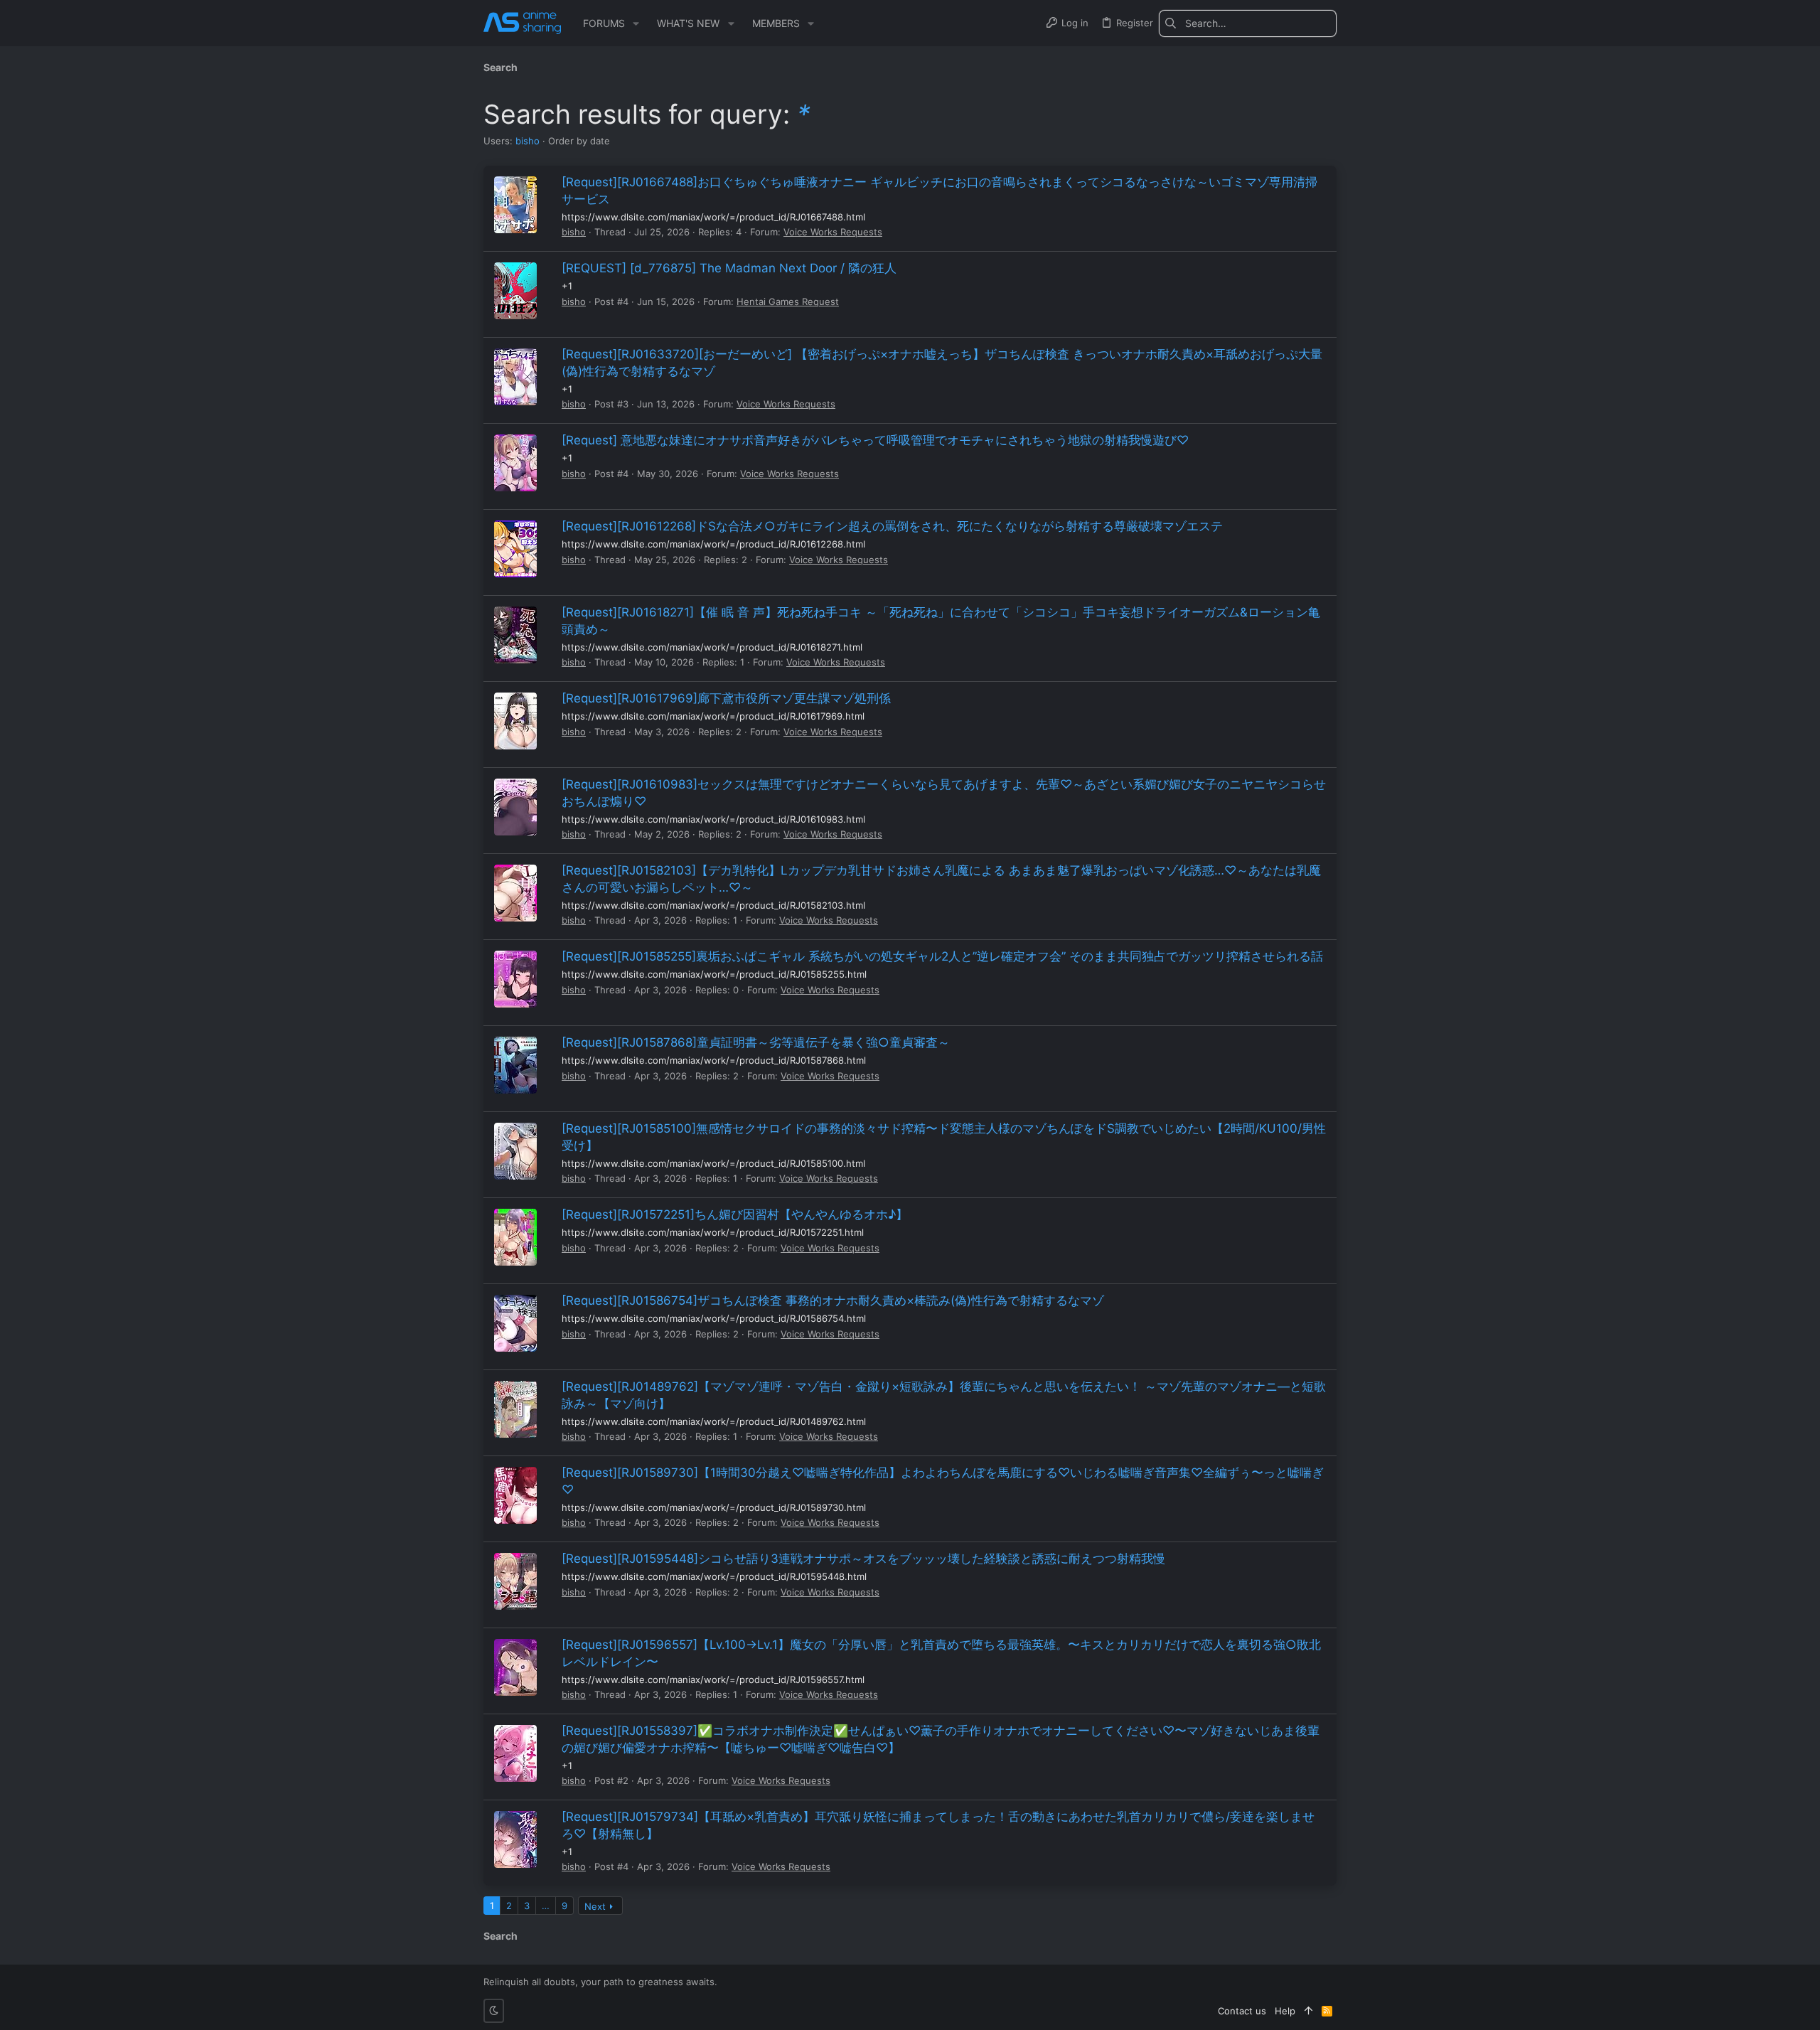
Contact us (1242, 2011)
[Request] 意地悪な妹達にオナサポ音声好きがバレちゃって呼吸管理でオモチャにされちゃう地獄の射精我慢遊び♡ (875, 440)
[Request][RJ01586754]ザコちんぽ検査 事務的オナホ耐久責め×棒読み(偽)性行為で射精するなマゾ (833, 1300)
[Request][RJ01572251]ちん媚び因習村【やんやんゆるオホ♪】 (735, 1214)
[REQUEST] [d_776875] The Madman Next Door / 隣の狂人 (729, 268)
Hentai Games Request (788, 301)
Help (1285, 2011)
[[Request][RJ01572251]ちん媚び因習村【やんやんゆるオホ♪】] (515, 1237)
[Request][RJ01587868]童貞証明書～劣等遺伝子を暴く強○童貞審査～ (756, 1042)
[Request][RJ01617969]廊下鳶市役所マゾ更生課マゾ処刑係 (726, 698)
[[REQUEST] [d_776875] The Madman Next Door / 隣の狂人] (515, 291)
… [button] (546, 1906)
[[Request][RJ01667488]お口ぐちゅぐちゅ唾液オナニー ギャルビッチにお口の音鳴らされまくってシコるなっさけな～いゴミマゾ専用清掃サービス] (515, 205)
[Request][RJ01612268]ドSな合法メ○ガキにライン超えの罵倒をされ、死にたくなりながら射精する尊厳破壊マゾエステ (892, 526)
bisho (528, 141)
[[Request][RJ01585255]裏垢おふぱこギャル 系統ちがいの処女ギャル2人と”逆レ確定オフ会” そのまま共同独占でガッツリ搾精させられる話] (515, 979)
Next (595, 1906)
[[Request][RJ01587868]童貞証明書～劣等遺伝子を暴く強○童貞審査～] (515, 1065)
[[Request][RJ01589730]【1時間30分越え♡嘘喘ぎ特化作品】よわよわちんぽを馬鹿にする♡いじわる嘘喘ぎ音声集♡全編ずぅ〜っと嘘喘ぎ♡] (515, 1495)
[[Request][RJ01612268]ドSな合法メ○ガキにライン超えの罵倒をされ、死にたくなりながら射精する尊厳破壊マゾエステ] (515, 549)
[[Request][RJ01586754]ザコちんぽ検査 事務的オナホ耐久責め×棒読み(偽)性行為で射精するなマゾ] (515, 1323)
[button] (636, 23)
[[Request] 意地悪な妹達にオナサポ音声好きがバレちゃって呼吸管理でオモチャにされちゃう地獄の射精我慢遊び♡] (515, 463)
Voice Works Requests (833, 232)
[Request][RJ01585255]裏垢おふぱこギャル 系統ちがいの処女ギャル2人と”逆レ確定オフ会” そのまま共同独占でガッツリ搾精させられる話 (942, 956)
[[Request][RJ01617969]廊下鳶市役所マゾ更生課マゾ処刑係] (515, 721)
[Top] (1308, 2011)
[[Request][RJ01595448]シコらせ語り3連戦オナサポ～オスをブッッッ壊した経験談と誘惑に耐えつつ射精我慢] (515, 1581)
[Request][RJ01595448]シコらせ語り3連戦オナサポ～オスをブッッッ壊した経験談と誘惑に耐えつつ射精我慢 (863, 1559)
